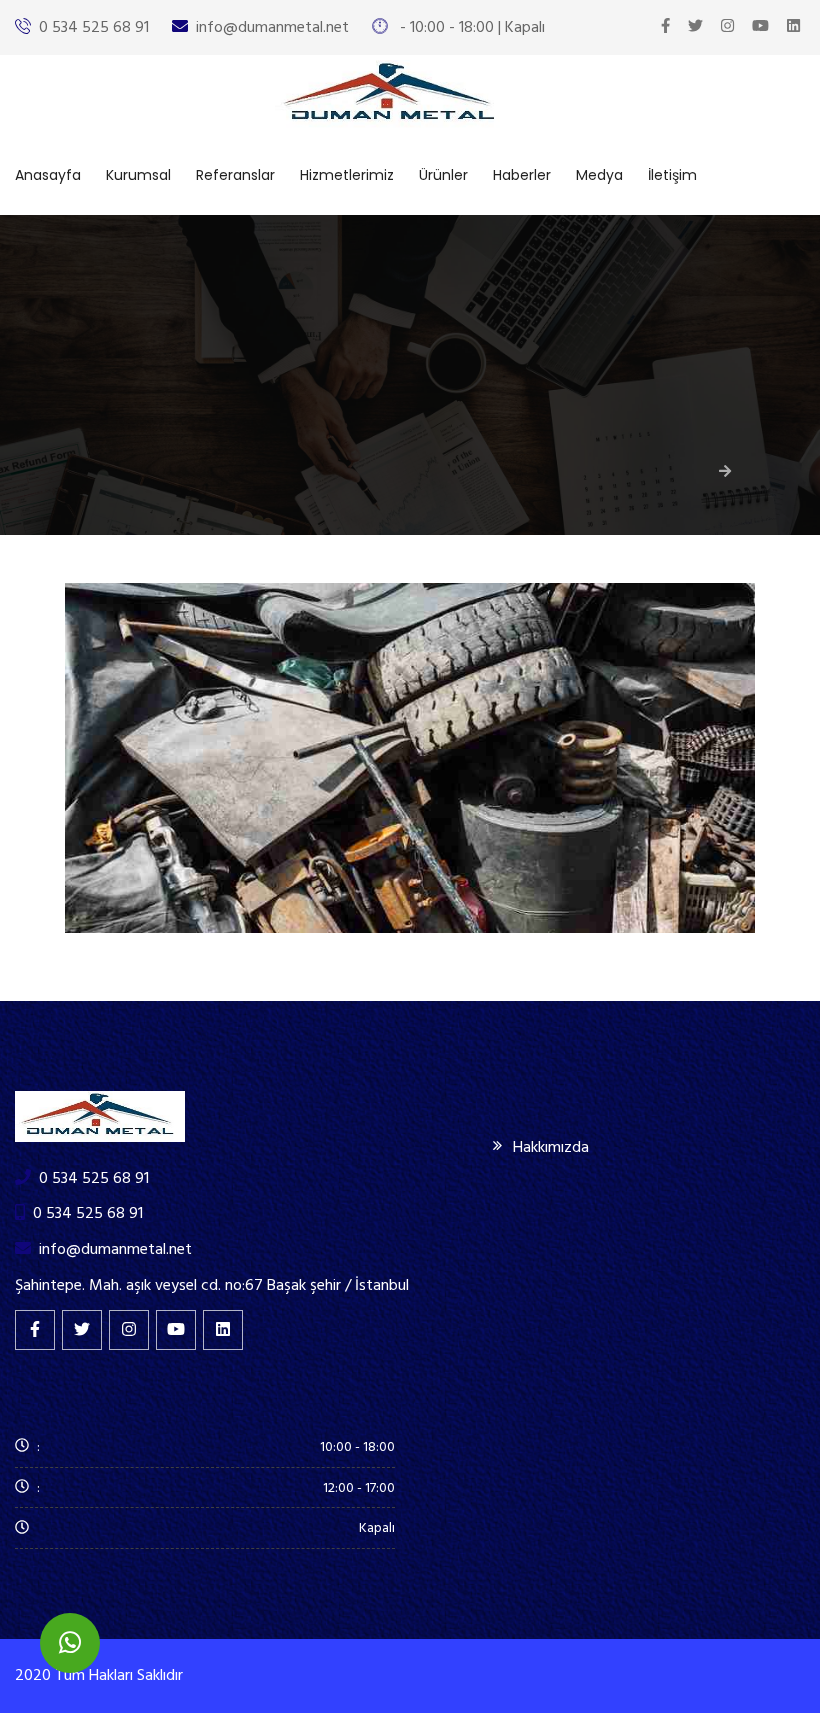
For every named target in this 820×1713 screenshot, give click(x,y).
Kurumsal (138, 175)
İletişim (672, 175)
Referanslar (235, 175)
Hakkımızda (551, 1147)
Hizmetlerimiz (347, 175)
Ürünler (443, 175)
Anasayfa (48, 175)
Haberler (522, 175)
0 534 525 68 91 (94, 27)
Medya (599, 175)
